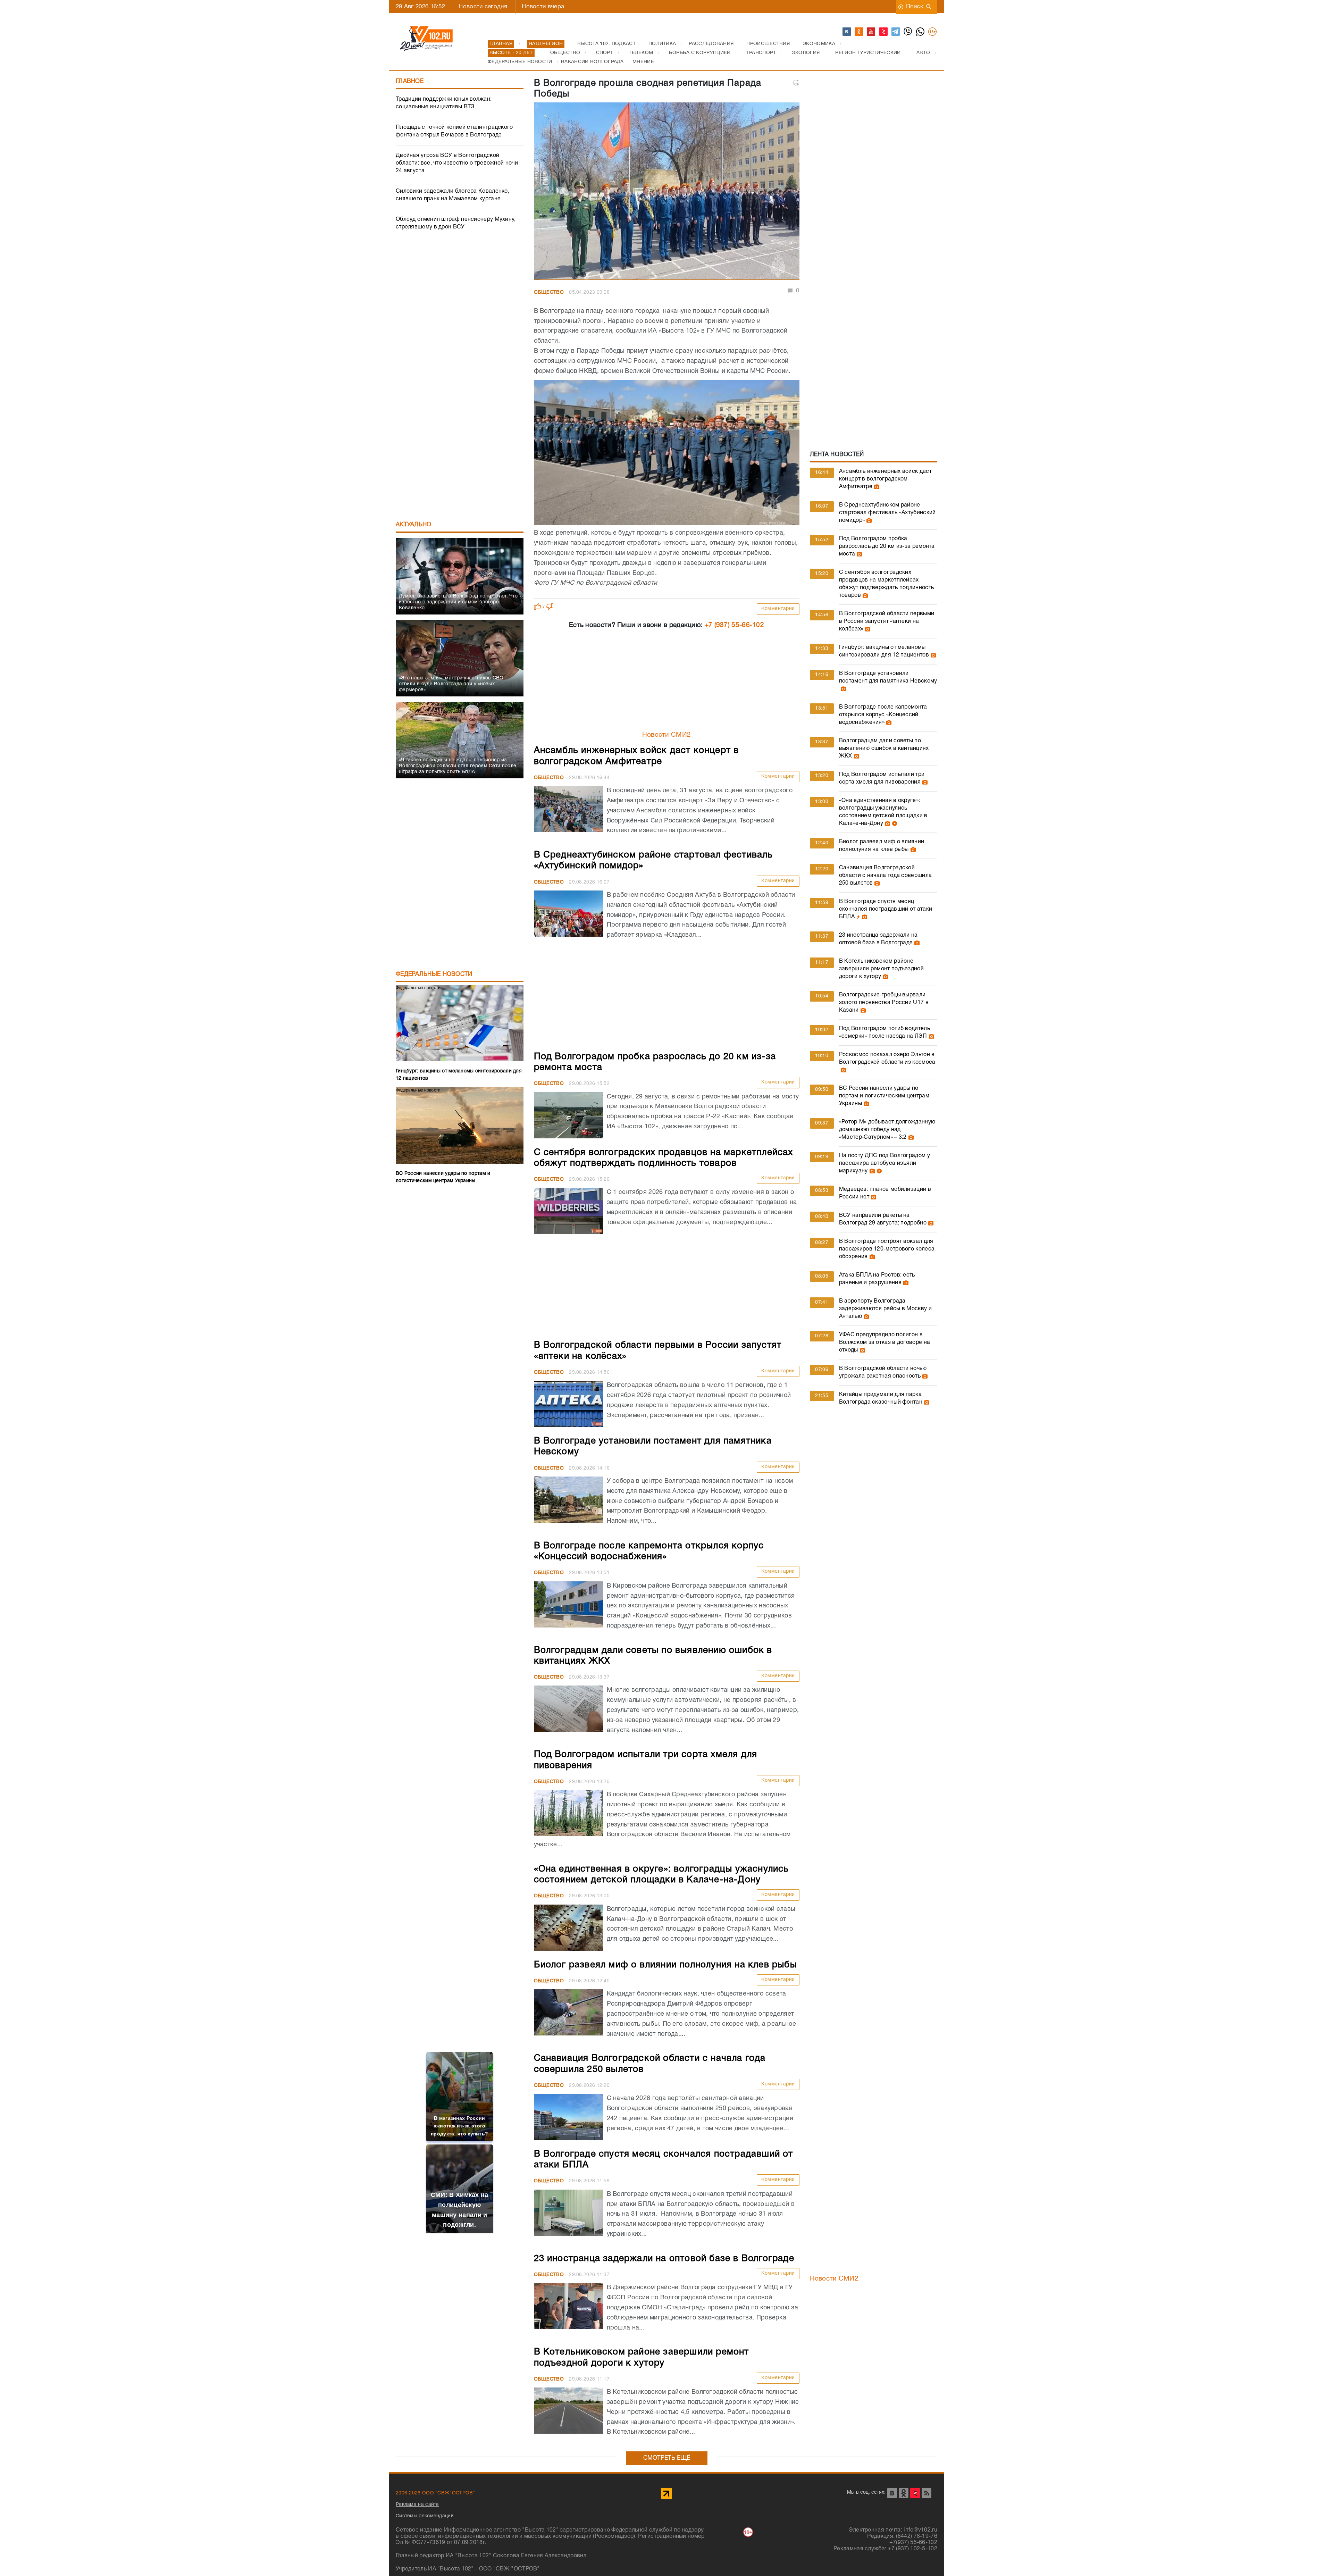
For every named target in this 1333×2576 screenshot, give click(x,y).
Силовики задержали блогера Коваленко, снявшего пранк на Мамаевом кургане (452, 195)
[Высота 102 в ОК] (859, 32)
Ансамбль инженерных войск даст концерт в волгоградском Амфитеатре (885, 479)
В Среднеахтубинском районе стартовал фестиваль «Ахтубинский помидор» (887, 513)
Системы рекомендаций (425, 2516)
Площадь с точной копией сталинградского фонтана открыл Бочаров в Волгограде (454, 131)
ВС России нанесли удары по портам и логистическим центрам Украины (884, 1096)
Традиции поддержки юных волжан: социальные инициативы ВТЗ (444, 103)
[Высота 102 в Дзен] (884, 32)
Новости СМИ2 (667, 735)
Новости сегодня (483, 7)
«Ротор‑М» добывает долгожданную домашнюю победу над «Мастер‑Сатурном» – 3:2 (887, 1130)
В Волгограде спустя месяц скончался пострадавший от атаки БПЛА (886, 909)
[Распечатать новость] (796, 83)
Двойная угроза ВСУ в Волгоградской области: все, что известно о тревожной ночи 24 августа (457, 163)
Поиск (915, 7)
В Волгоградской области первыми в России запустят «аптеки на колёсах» (887, 621)
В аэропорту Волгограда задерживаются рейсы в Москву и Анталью (885, 1309)
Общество (549, 292)
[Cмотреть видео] (894, 823)
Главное (410, 81)
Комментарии (778, 609)
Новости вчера (543, 7)
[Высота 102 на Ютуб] (871, 32)
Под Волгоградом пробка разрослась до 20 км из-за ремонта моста (887, 546)
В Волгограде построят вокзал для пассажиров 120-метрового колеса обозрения (887, 1249)
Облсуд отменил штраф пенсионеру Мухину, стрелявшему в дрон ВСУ (456, 223)
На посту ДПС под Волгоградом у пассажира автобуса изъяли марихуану (885, 1163)
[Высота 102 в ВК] (847, 32)
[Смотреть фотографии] (876, 487)
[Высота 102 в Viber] (908, 32)
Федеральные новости (434, 974)
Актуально (414, 525)
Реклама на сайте (417, 2505)
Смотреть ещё (667, 2458)
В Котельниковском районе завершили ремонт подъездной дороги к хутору (881, 969)
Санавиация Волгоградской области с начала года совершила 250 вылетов (885, 876)
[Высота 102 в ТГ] (896, 32)
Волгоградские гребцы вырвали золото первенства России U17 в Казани (884, 1003)
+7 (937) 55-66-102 (734, 625)
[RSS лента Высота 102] (927, 2493)
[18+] (933, 32)
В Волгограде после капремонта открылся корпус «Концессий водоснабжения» (883, 715)
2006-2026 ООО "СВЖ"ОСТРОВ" (435, 2493)
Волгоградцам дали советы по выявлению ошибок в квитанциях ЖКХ (884, 748)
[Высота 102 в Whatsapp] (921, 32)
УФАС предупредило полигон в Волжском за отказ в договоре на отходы (885, 1343)
